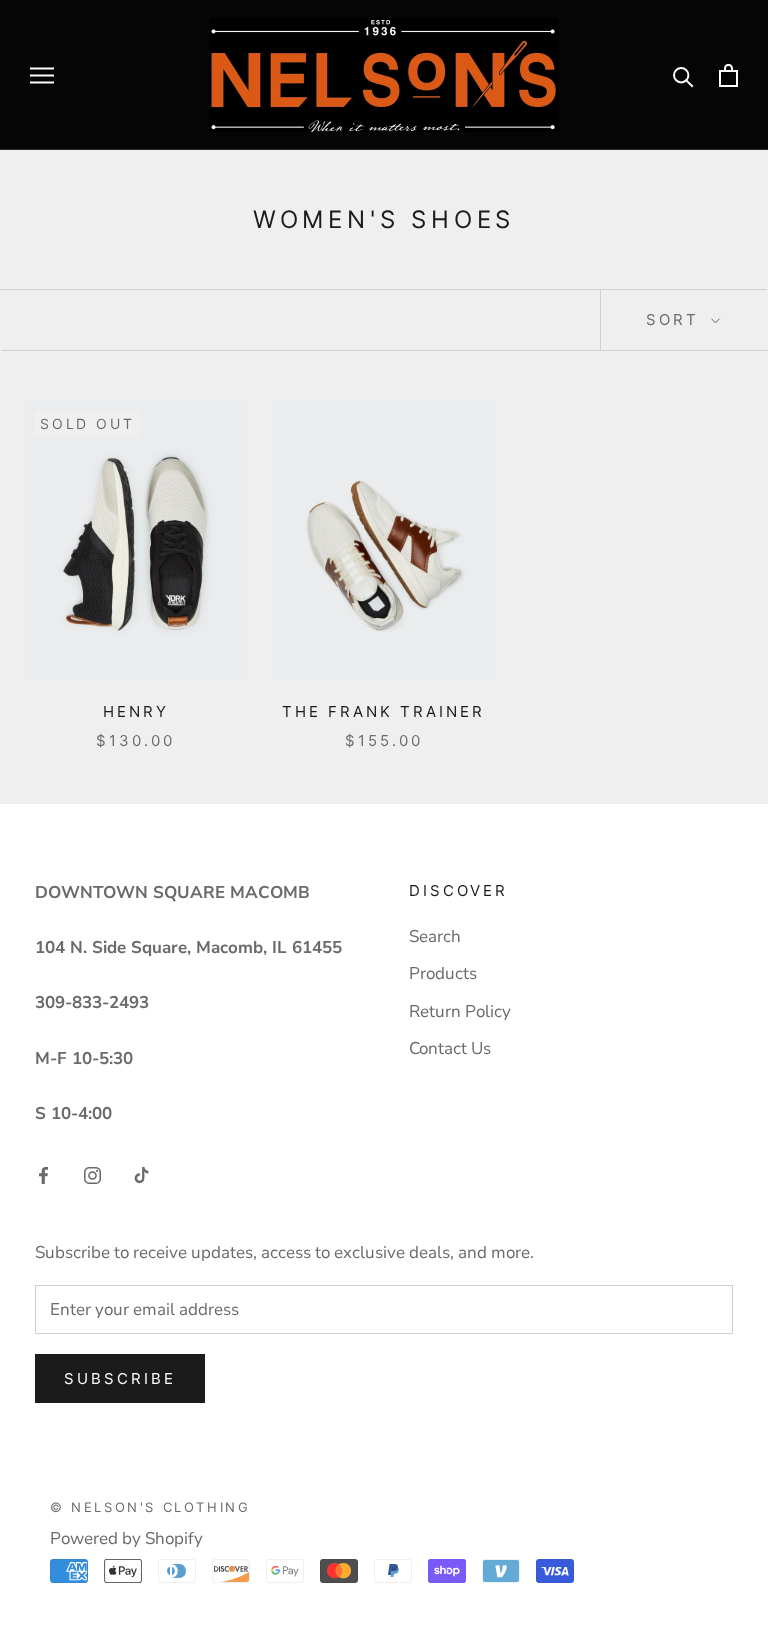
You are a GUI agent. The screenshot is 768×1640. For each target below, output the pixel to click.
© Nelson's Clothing (150, 1507)
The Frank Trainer (383, 711)
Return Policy (460, 1011)
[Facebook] (43, 1175)
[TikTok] (141, 1175)
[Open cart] (728, 75)
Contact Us (450, 1048)
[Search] (683, 75)
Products (443, 973)
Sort (676, 319)
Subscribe (120, 1378)
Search (435, 936)
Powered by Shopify (126, 1538)
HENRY (136, 711)
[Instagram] (92, 1175)
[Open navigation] (42, 75)
